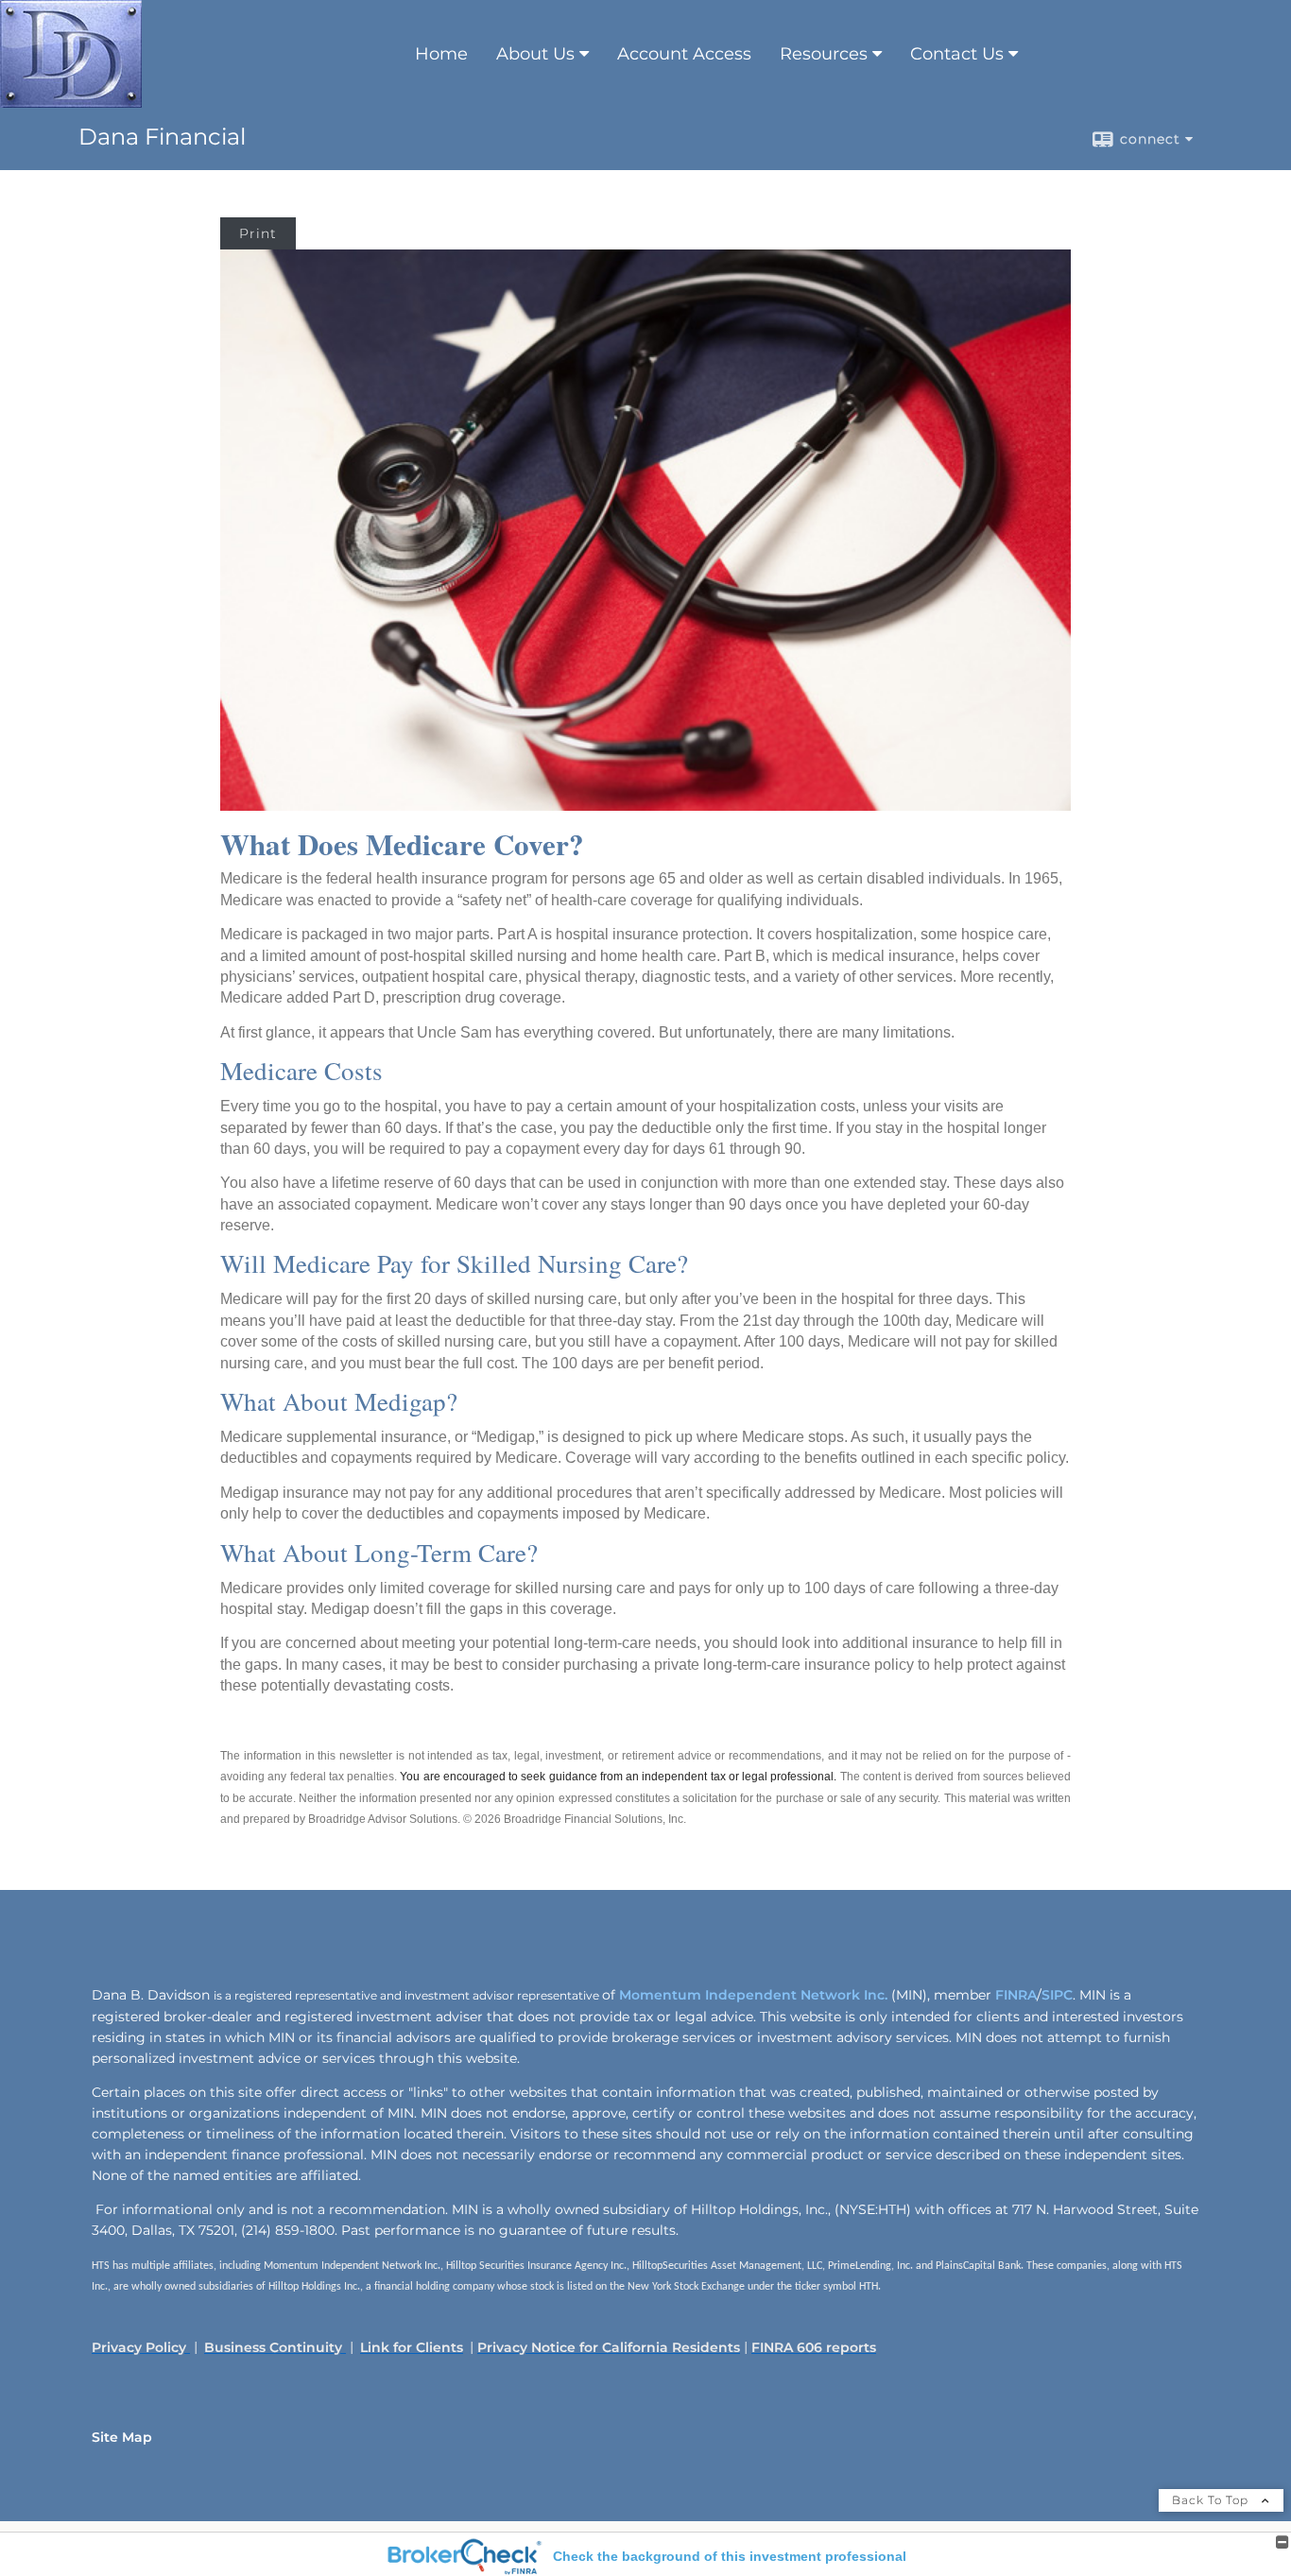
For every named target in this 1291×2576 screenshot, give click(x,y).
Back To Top (1212, 2500)
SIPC (1057, 1995)
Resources (824, 54)
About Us (535, 54)
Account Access (684, 54)
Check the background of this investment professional (730, 2556)
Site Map (122, 2437)
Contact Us (957, 54)
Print (258, 233)
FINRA (1014, 1995)
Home (441, 54)
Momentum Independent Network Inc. (753, 1995)
